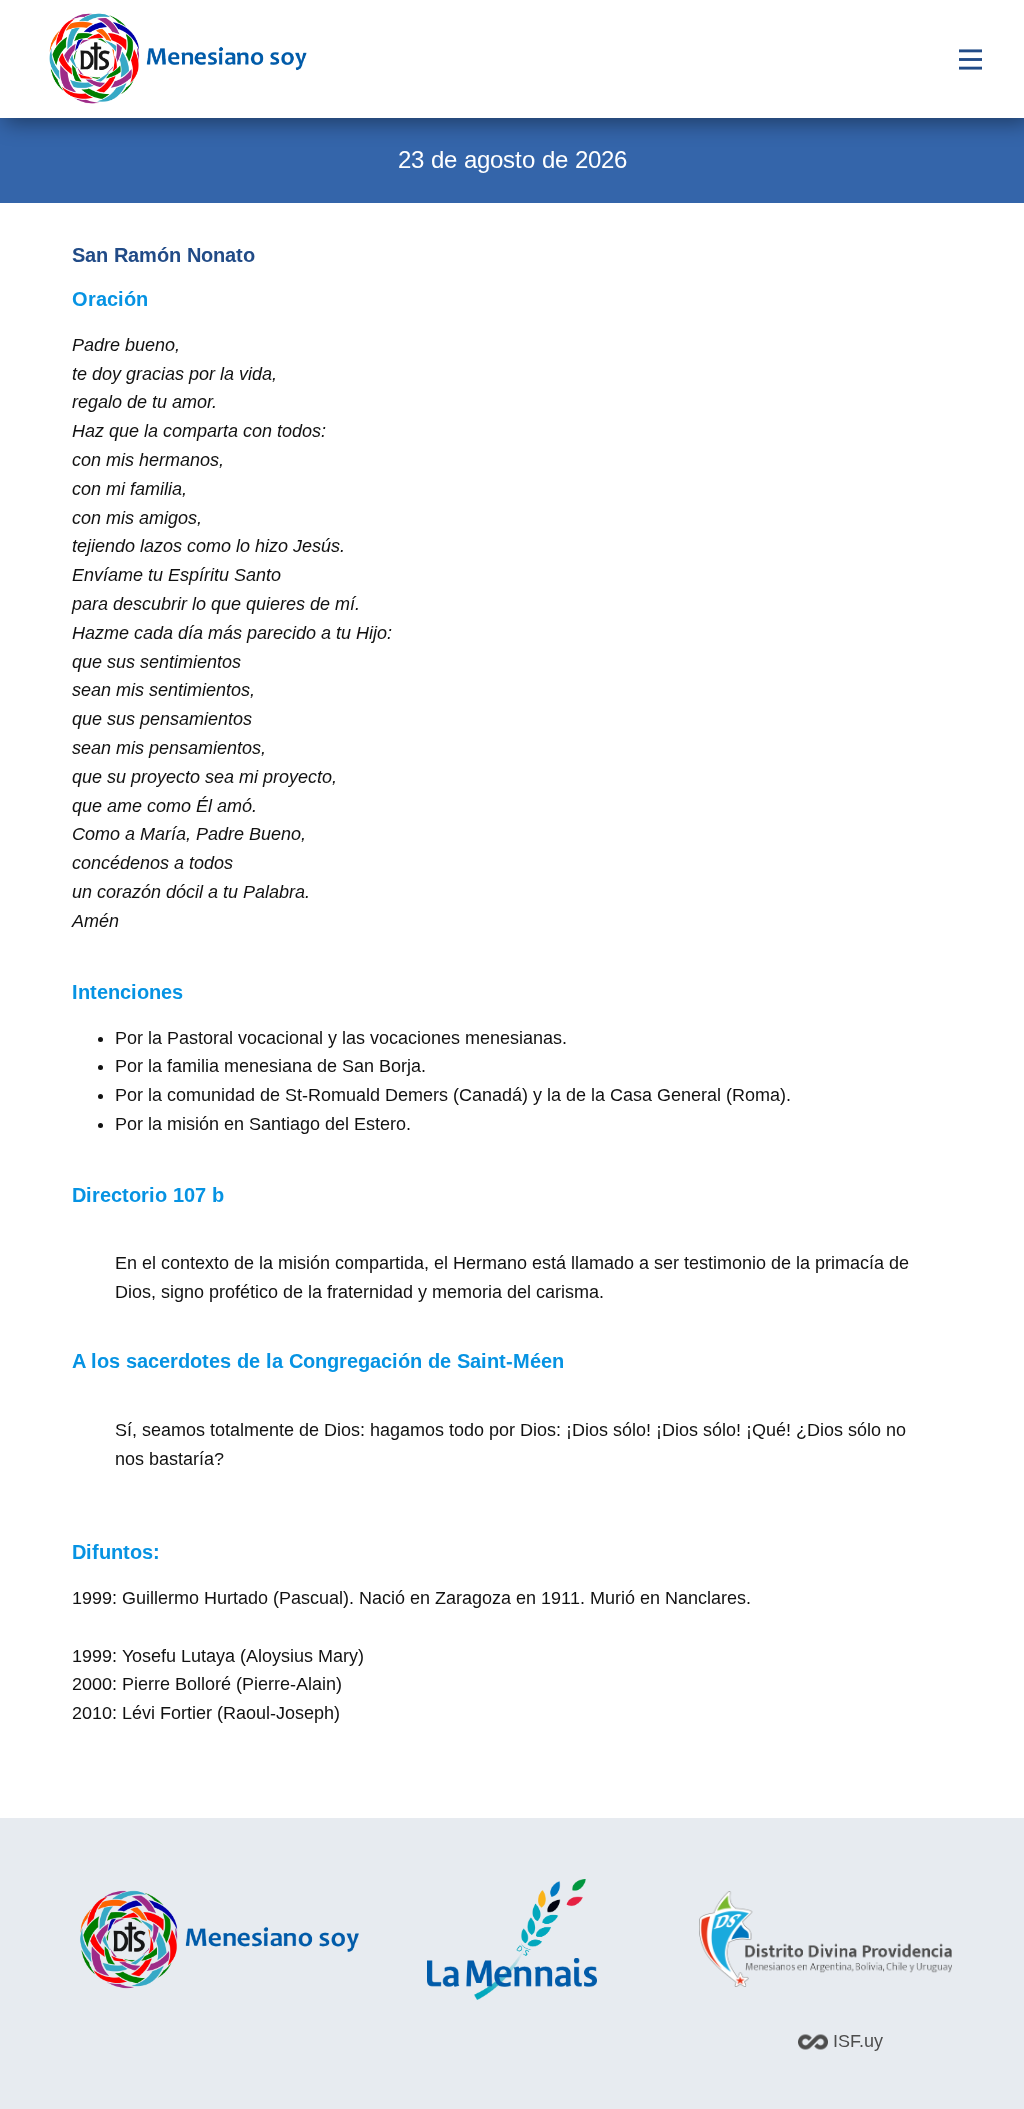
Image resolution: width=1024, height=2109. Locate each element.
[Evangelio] (178, 58)
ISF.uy (855, 2041)
